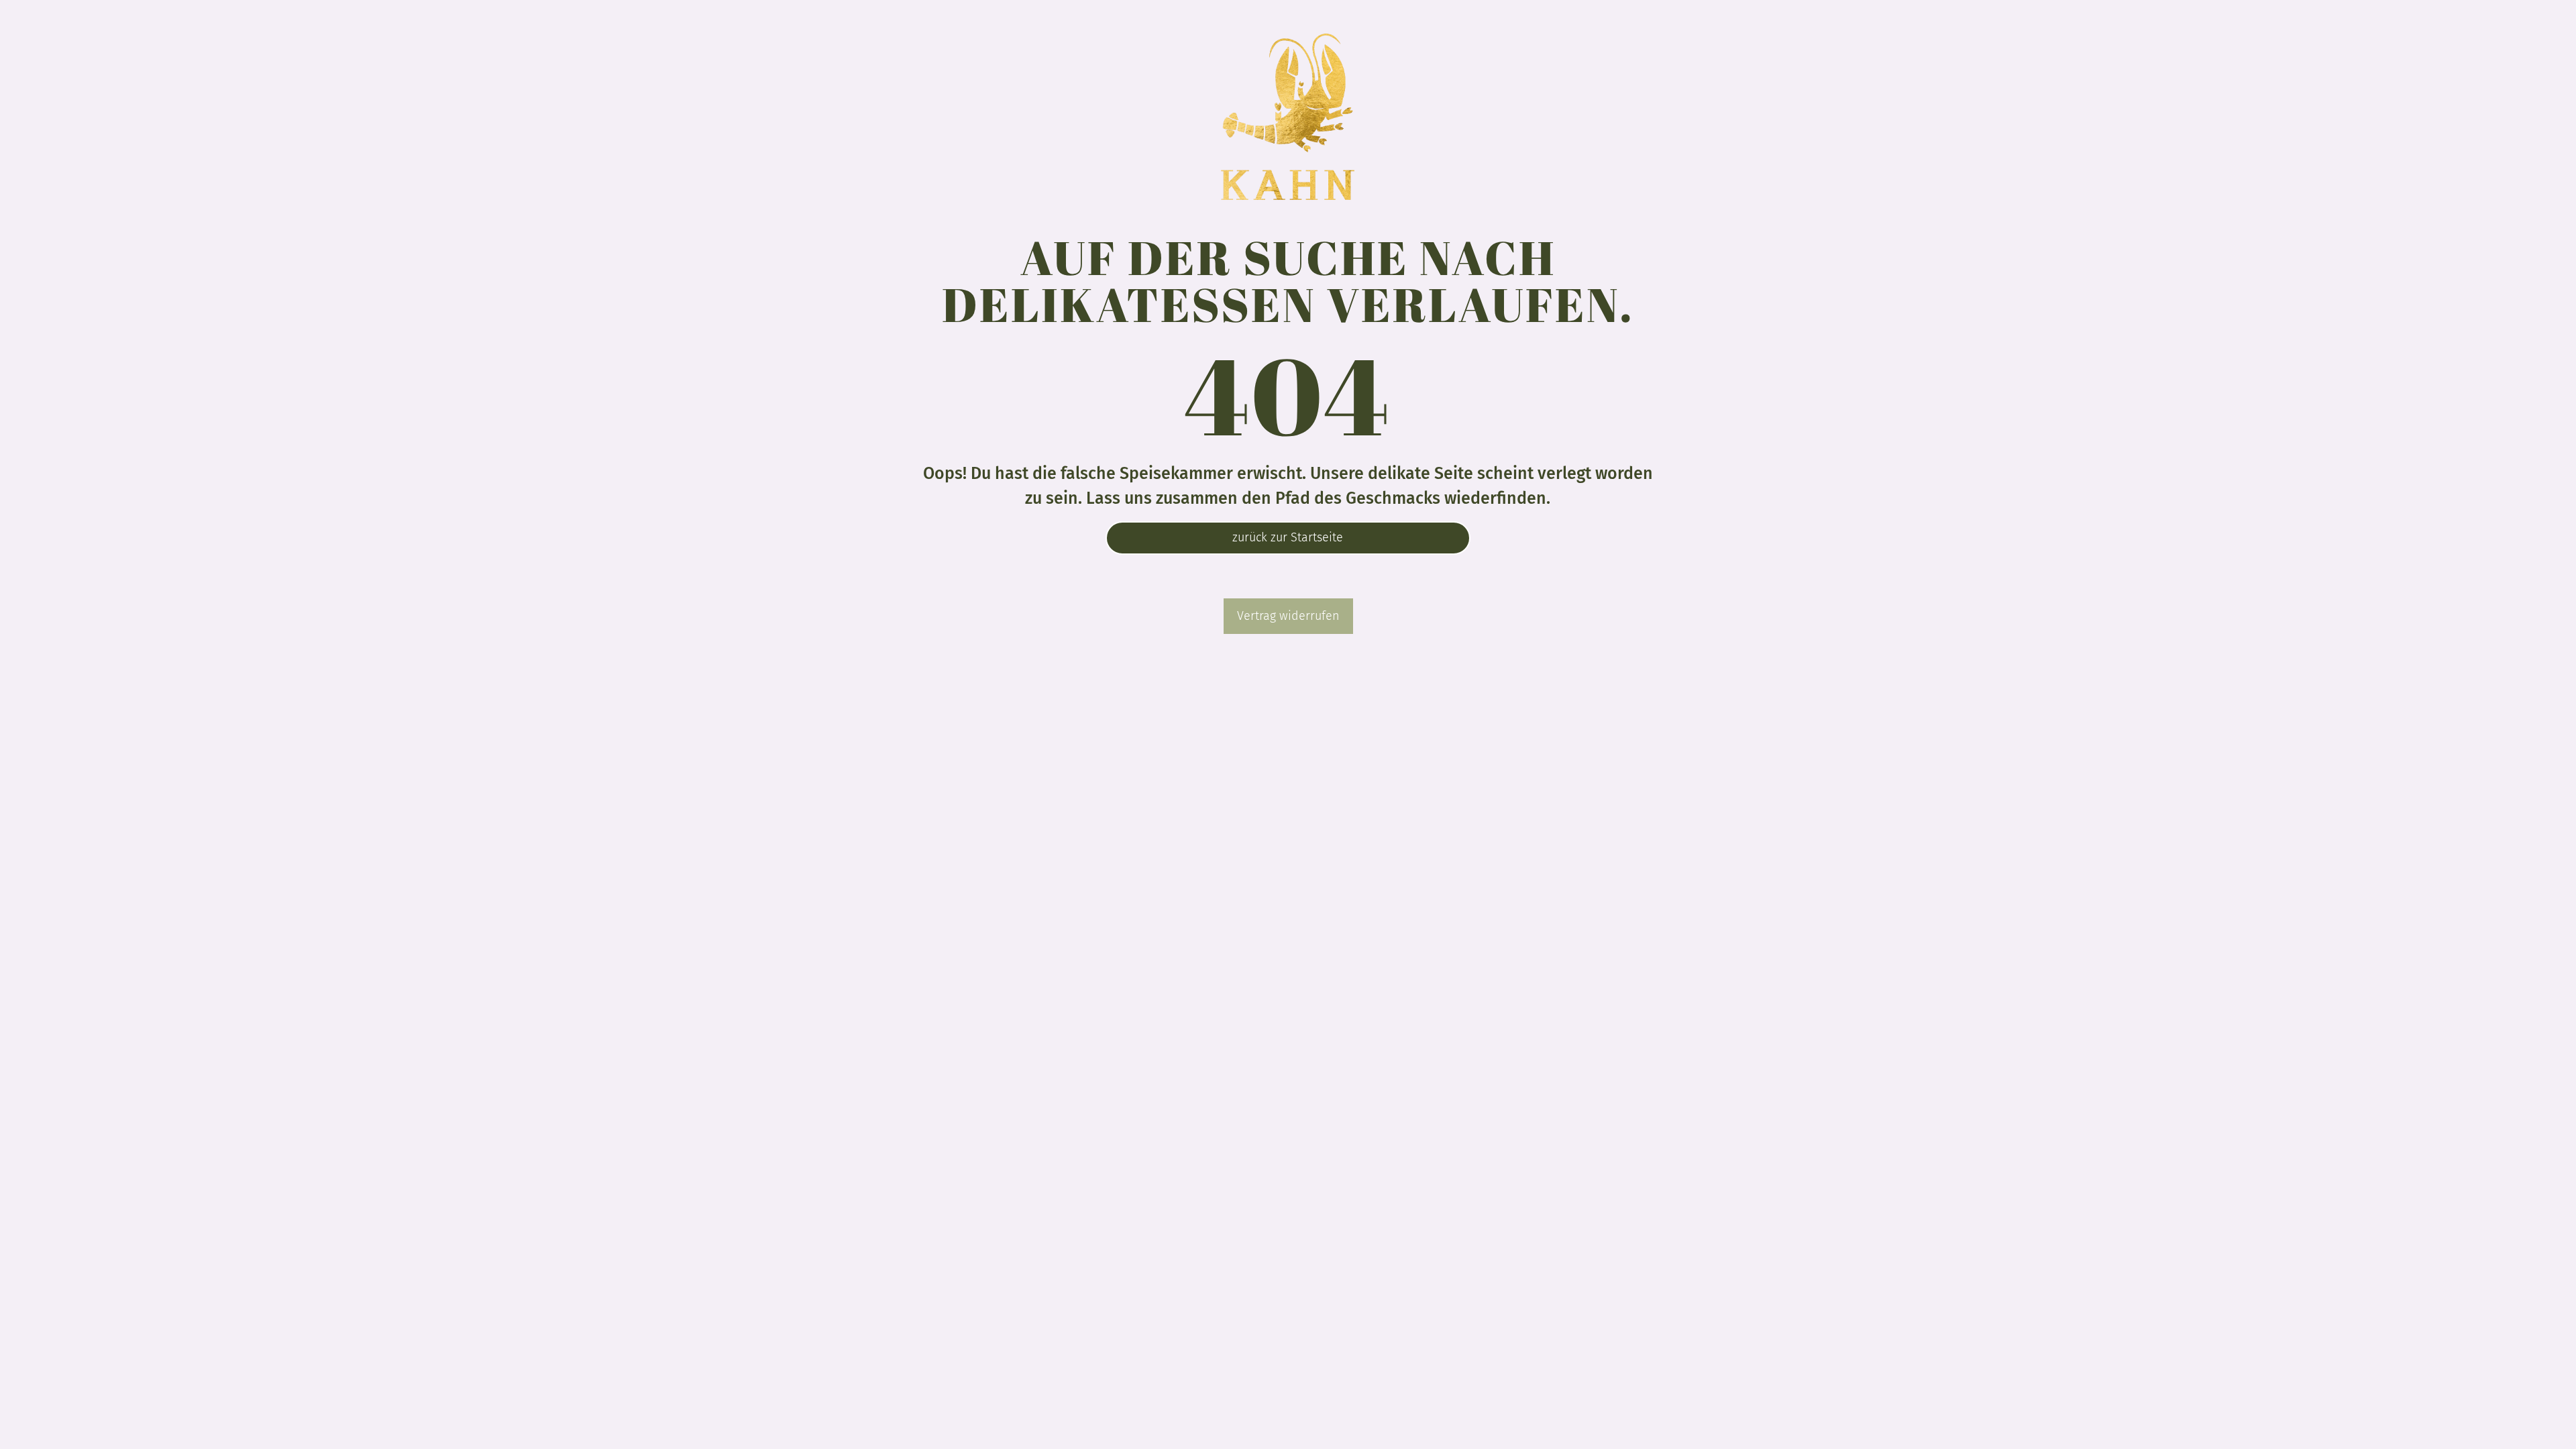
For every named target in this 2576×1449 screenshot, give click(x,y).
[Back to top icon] (2512, 1421)
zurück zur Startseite (1288, 537)
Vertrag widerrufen (1288, 616)
